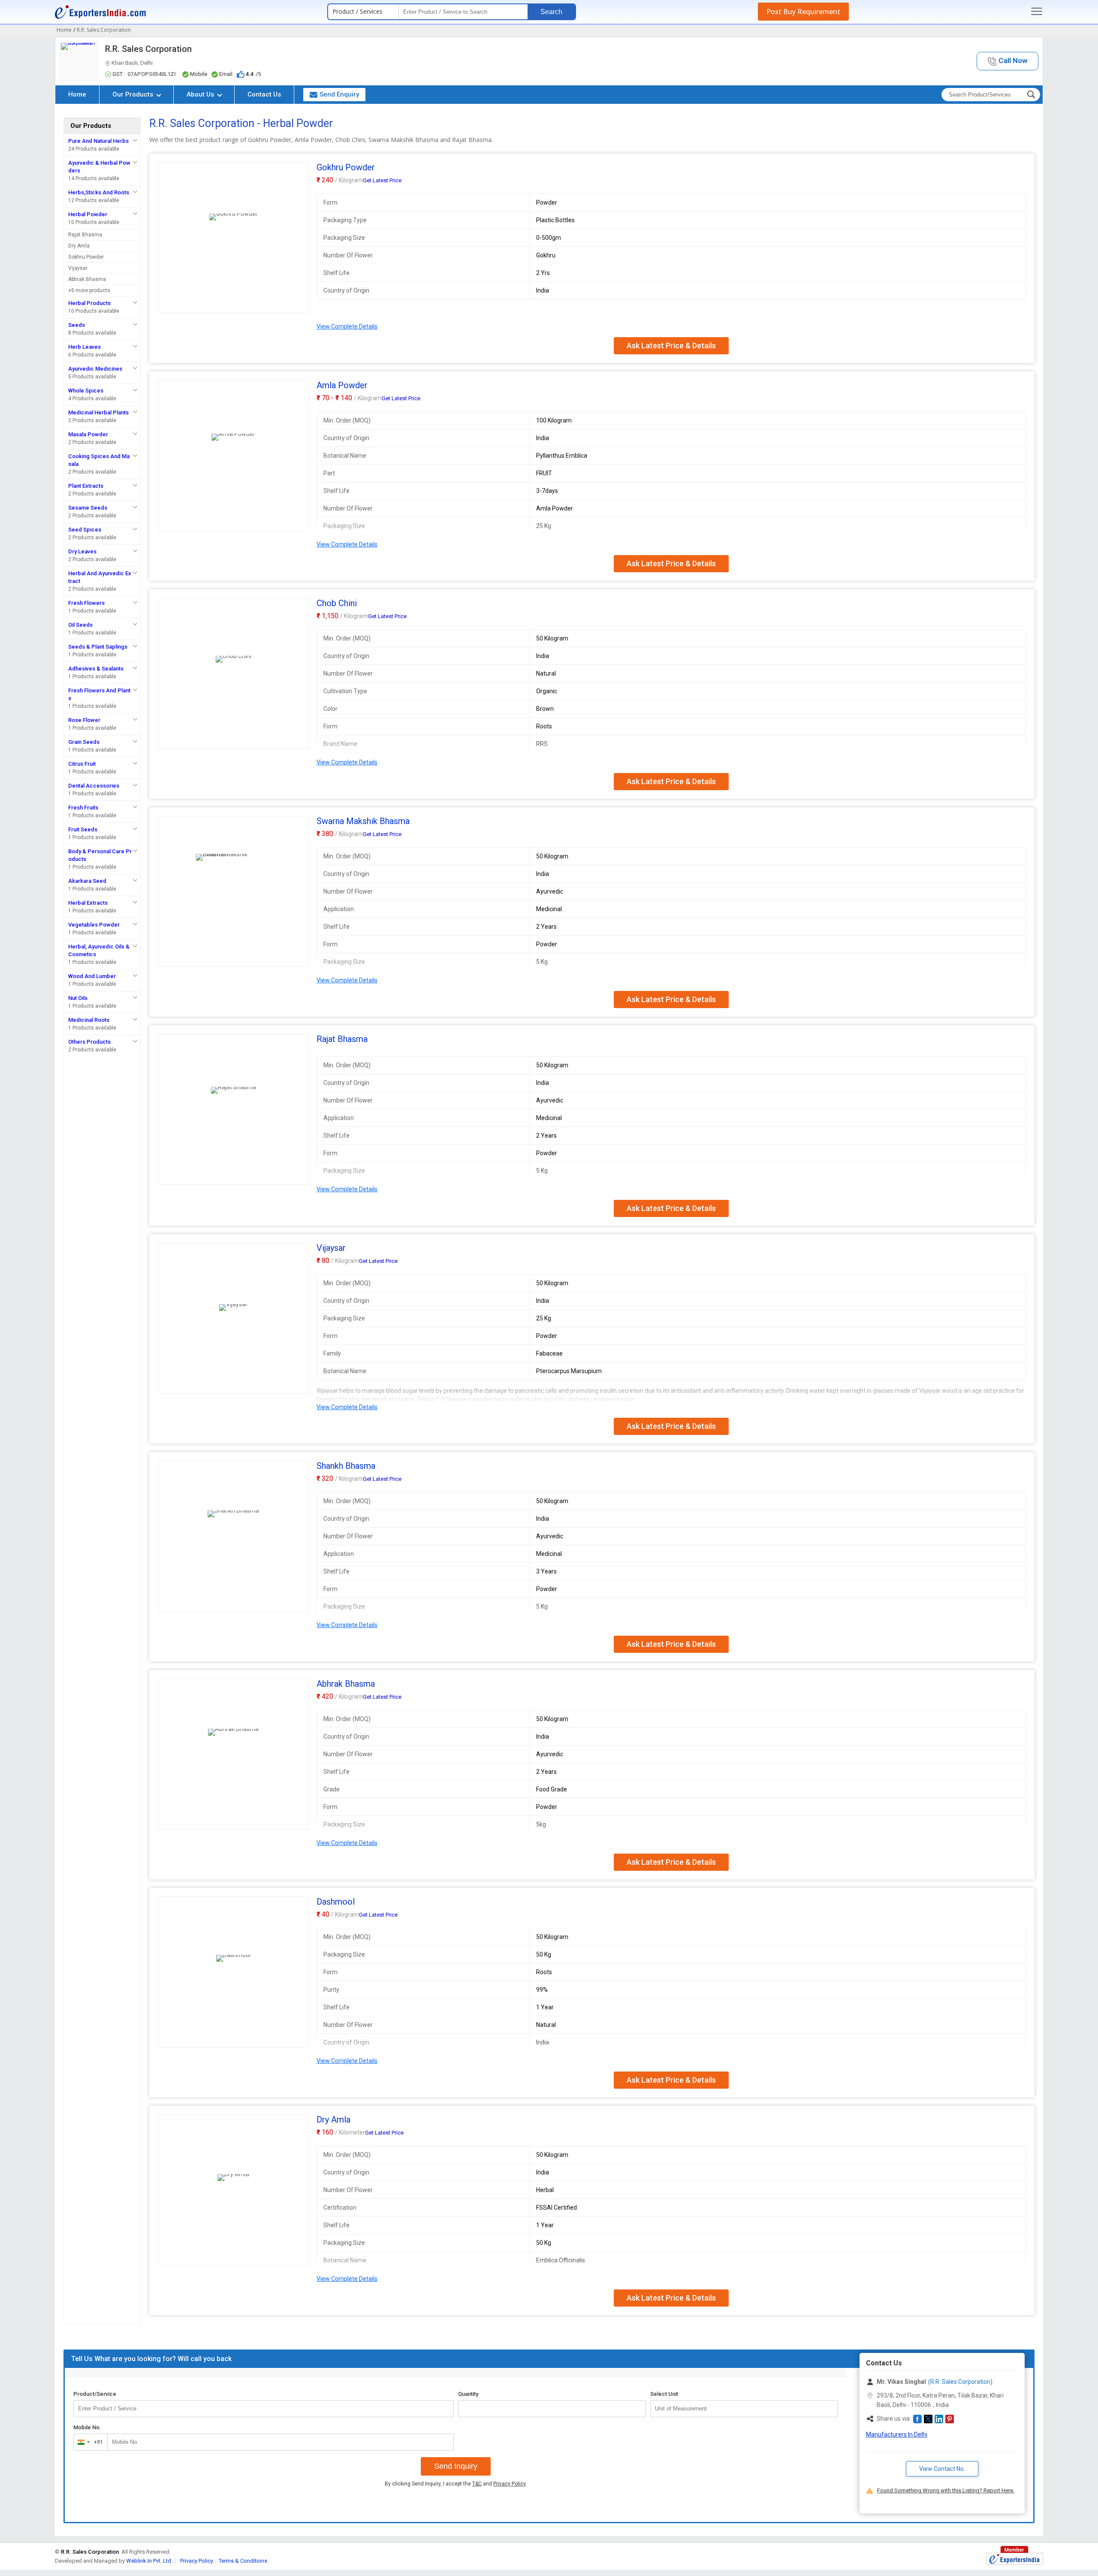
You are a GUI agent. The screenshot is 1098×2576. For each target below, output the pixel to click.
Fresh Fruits (83, 808)
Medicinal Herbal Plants (98, 412)
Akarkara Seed (87, 881)
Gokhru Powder (86, 257)
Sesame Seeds (88, 508)
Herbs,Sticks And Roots (99, 192)
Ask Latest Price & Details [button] (671, 346)
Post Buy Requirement (803, 12)
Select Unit (664, 2394)
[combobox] (89, 2442)
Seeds (77, 325)
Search (551, 12)
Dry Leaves (82, 551)
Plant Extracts (86, 486)
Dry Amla (79, 246)
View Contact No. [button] (942, 2469)
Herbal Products (89, 303)
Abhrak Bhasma (87, 279)
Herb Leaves (84, 347)
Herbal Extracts (88, 903)
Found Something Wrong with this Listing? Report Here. (946, 2490)
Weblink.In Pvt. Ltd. (149, 2561)
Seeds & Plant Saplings (98, 647)
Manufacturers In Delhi (897, 2434)
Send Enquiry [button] (339, 94)
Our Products (134, 94)
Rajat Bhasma (85, 235)
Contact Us (264, 94)
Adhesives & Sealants (96, 669)
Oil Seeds (80, 625)
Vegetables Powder (94, 925)
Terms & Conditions (243, 2561)
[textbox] (744, 2409)
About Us (201, 94)
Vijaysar (78, 268)
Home (77, 94)
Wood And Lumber (92, 976)
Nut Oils (78, 998)
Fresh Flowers (86, 603)
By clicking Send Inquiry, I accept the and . (456, 2484)
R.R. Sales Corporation (148, 49)
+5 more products (89, 290)
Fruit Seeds (83, 829)
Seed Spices (85, 530)
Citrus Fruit (82, 764)
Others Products (89, 1042)
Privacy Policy (509, 2484)
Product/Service (95, 2394)
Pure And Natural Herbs (98, 141)
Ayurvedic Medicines (95, 369)
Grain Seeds (84, 742)
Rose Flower (84, 720)
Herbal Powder (88, 214)
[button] (1008, 61)
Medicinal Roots (89, 1020)
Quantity (468, 2394)
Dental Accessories (94, 786)
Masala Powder (88, 434)
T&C (477, 2484)
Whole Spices (86, 391)
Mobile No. (87, 2427)
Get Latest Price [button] (382, 180)
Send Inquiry (456, 2466)
